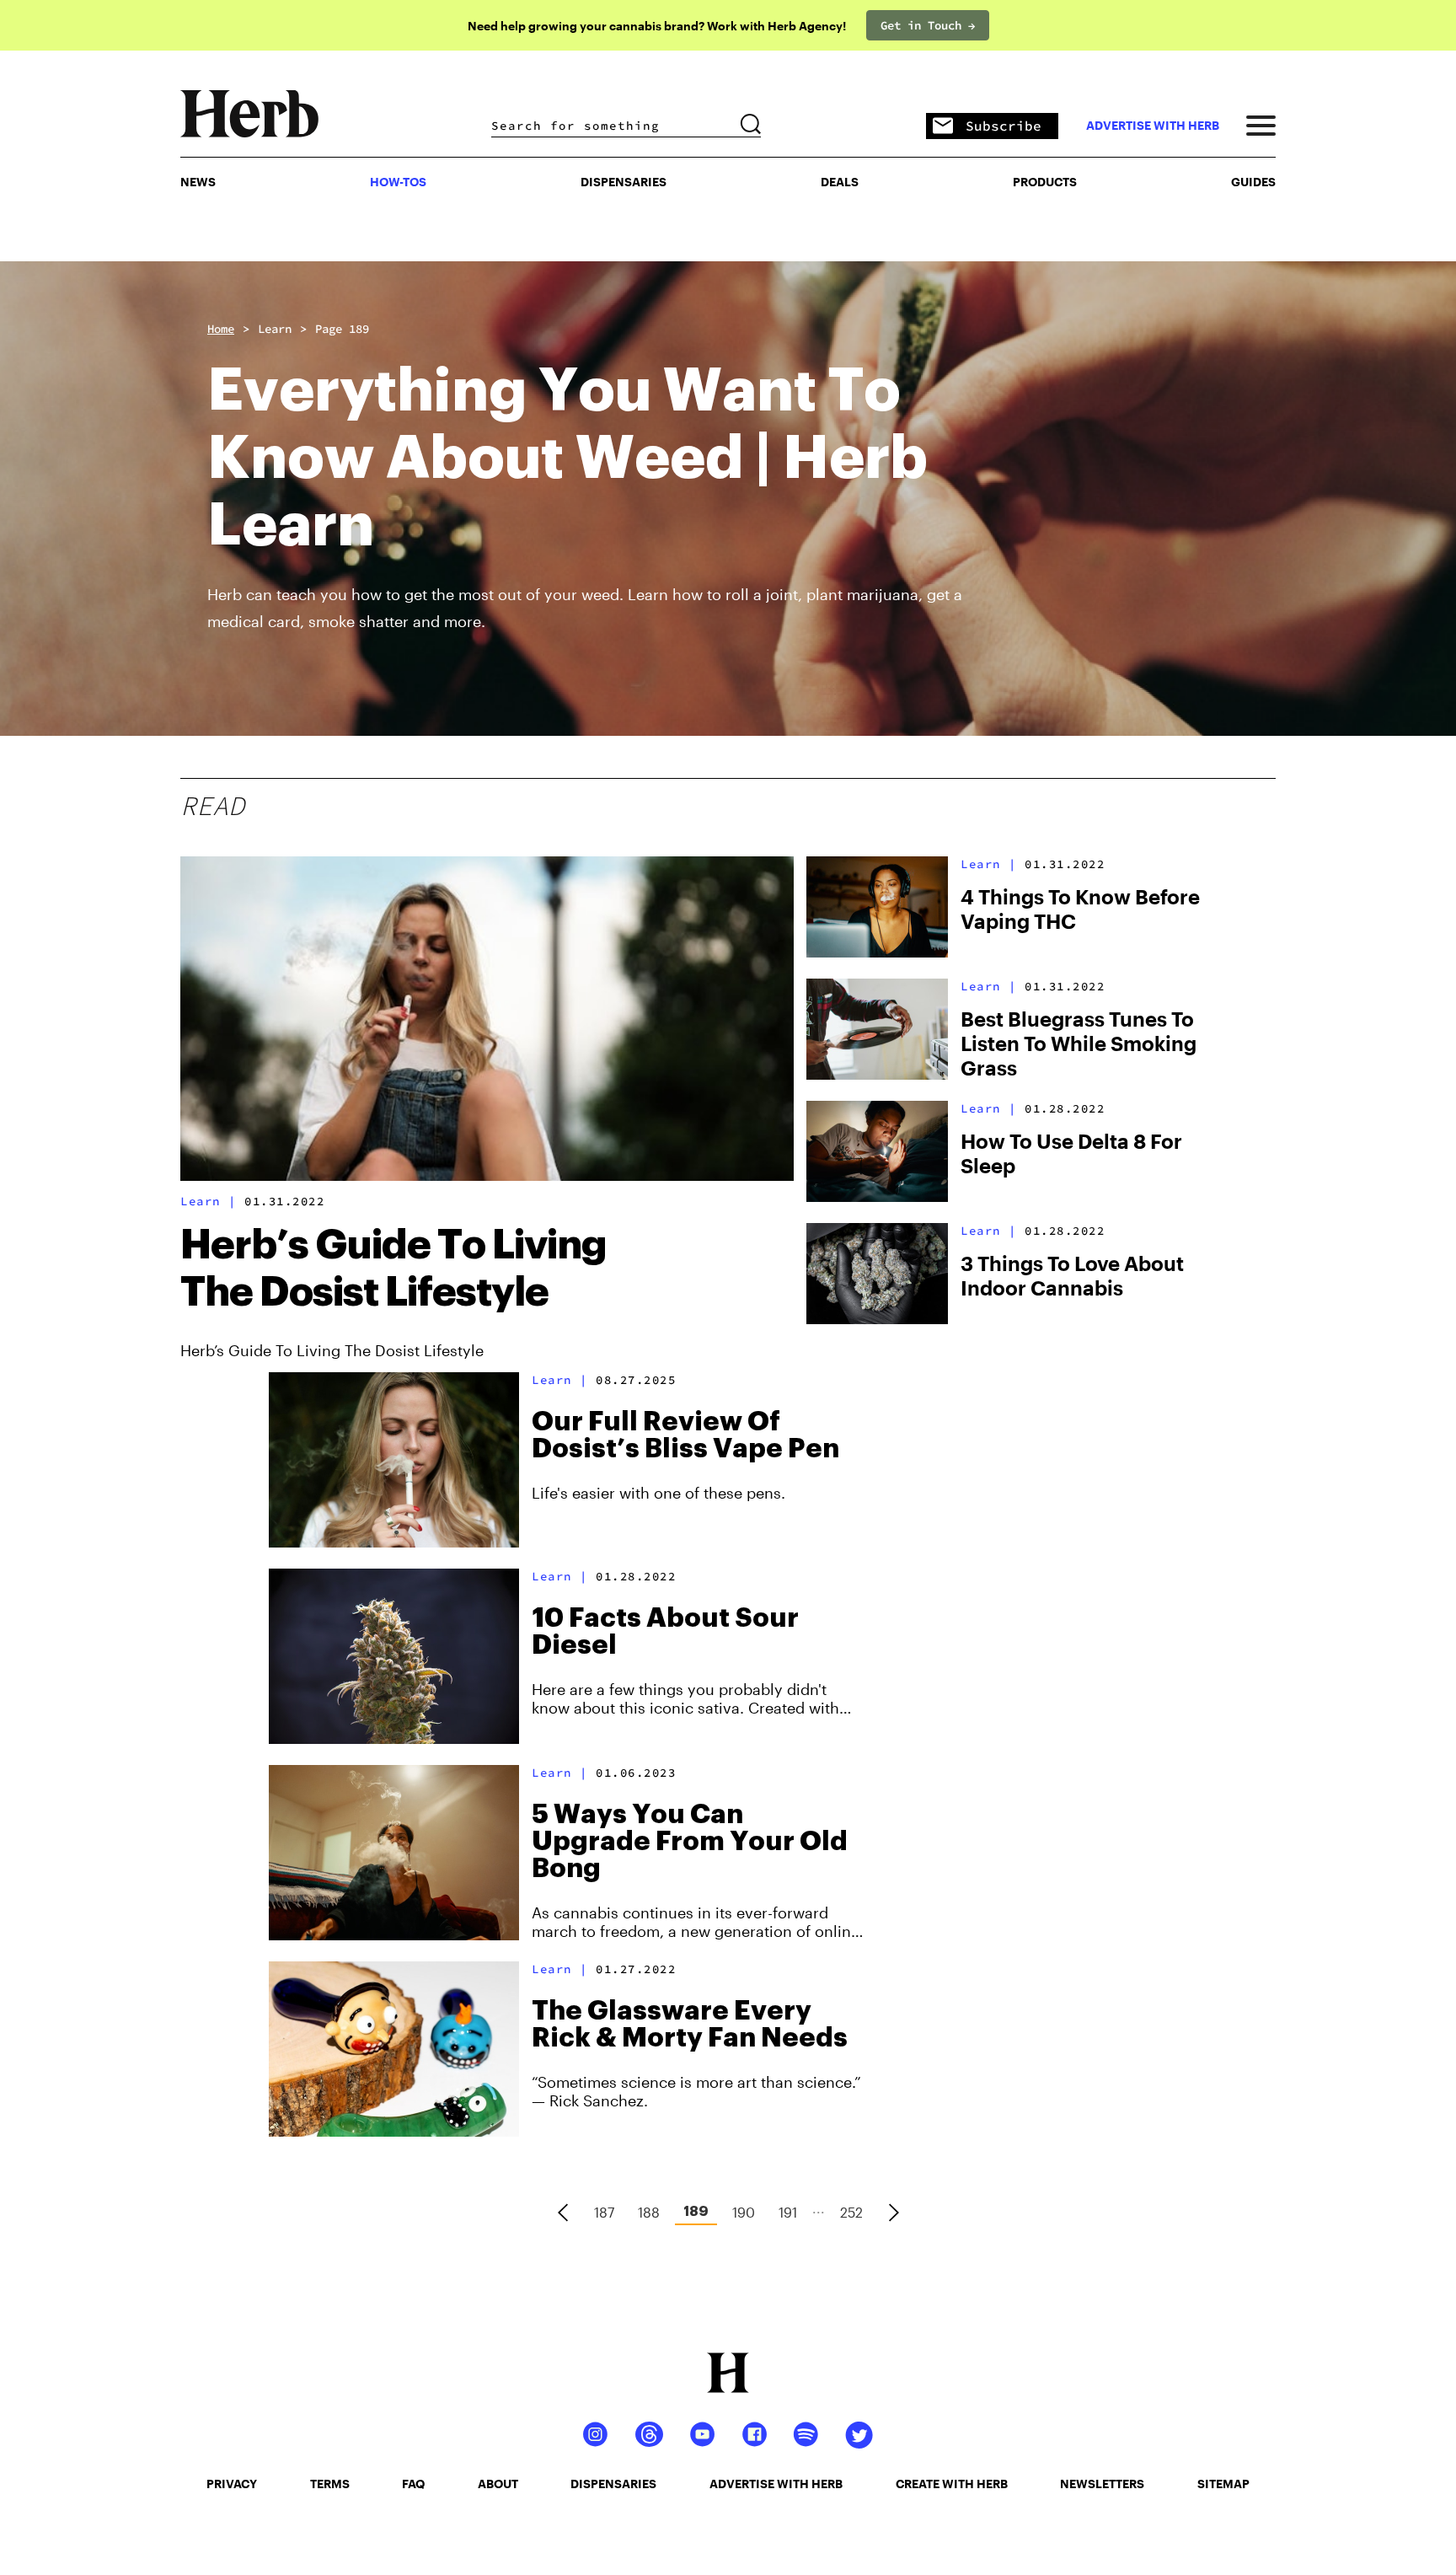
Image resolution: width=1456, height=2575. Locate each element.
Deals (840, 182)
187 (604, 2212)
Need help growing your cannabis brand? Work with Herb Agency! (657, 26)
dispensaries (613, 2484)
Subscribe (1004, 126)
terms (330, 2484)
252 (851, 2212)
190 (744, 2212)
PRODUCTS (1045, 182)
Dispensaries (624, 182)
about (498, 2484)
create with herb (952, 2484)
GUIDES (1253, 182)
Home (221, 329)
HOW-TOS (398, 182)
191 (788, 2212)
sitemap (1223, 2484)
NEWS (198, 182)
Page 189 (342, 329)
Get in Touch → (928, 25)
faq (413, 2484)
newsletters (1102, 2484)
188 (649, 2212)
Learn (275, 329)
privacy (232, 2484)
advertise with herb (1153, 126)
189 (696, 2212)
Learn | (209, 1201)
